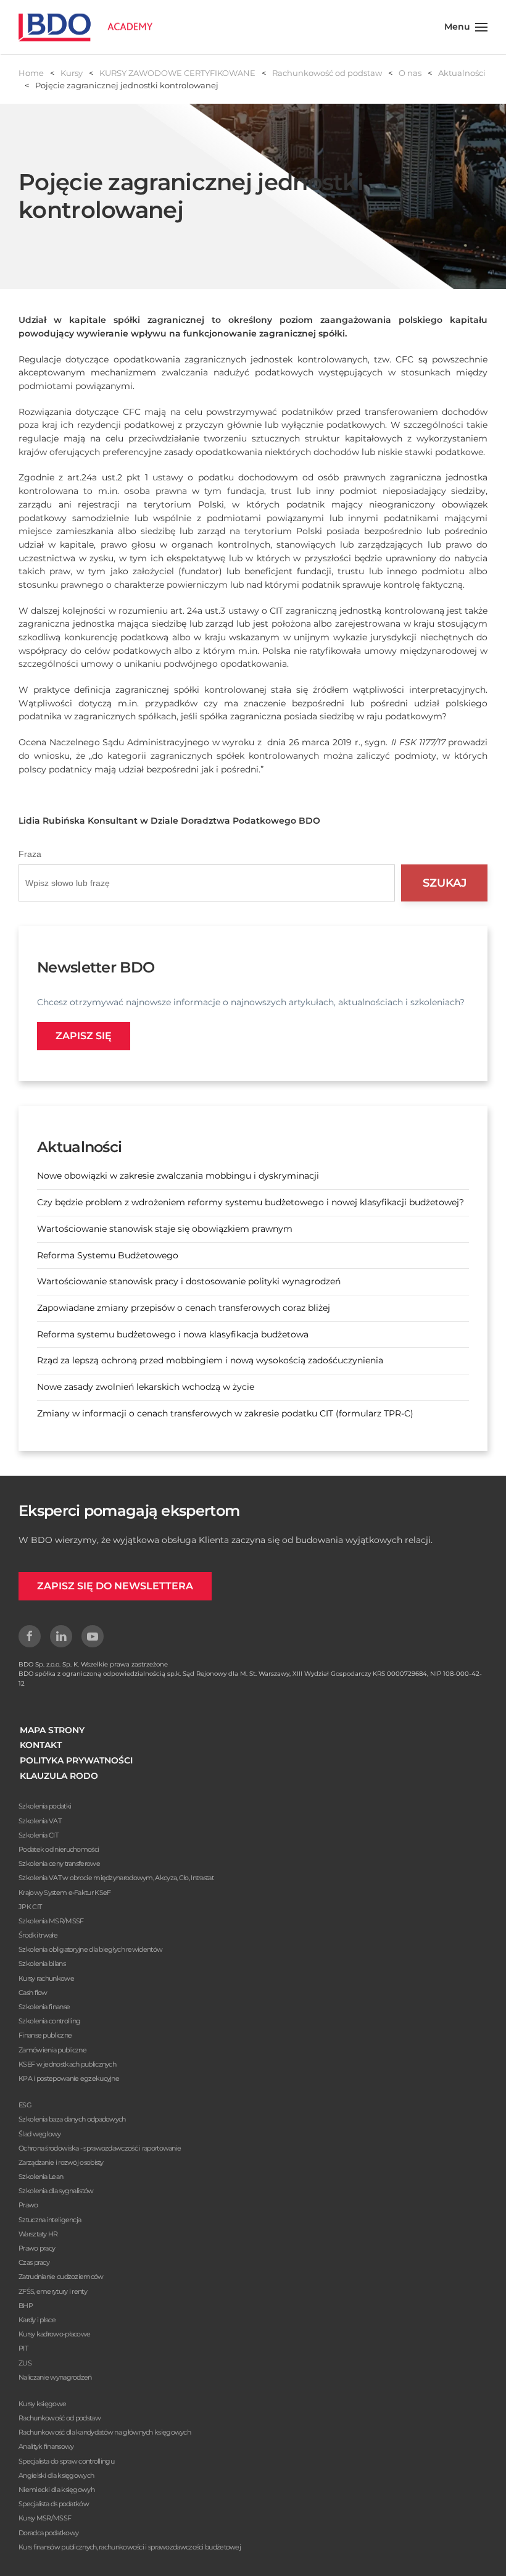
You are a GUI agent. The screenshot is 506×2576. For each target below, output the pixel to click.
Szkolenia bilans (42, 1963)
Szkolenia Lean (41, 2177)
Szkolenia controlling (49, 2021)
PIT (23, 2348)
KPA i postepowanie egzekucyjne (69, 2078)
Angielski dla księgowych (56, 2475)
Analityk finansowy (46, 2446)
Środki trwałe (38, 1935)
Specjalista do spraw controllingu (66, 2461)
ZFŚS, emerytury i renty (53, 2291)
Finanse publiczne (45, 2035)
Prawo (28, 2205)
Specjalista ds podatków (54, 2504)
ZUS (25, 2363)
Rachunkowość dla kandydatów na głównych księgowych (105, 2432)
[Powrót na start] (85, 27)
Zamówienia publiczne (52, 2050)
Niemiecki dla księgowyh (56, 2490)
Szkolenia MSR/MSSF (51, 1921)
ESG (25, 2105)
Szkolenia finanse (44, 2007)
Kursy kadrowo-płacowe (54, 2334)
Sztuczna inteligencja (50, 2220)
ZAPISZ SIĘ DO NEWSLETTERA (115, 1586)
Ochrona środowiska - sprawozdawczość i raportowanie (100, 2148)
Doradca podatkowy (48, 2533)
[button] (466, 27)
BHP (26, 2306)
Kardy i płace (37, 2320)
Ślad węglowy (40, 2134)
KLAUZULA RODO (59, 1776)
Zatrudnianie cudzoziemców (61, 2277)
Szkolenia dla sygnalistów (56, 2191)
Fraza (30, 854)
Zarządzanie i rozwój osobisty (61, 2162)
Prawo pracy (37, 2248)
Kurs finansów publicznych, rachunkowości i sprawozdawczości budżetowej (130, 2547)
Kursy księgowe (42, 2404)
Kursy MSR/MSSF (45, 2518)
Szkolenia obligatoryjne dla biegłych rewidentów (90, 1949)
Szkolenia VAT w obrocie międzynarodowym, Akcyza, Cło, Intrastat (116, 1878)
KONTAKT (41, 1745)
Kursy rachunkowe (46, 1978)
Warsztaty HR (38, 2234)
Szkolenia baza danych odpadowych (72, 2119)
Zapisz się (84, 1036)
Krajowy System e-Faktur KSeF (64, 1892)
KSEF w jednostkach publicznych (67, 2064)
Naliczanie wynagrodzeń (55, 2377)
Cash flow (33, 1993)
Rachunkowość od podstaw (60, 2418)
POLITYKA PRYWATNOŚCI (76, 1760)
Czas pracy (34, 2262)
